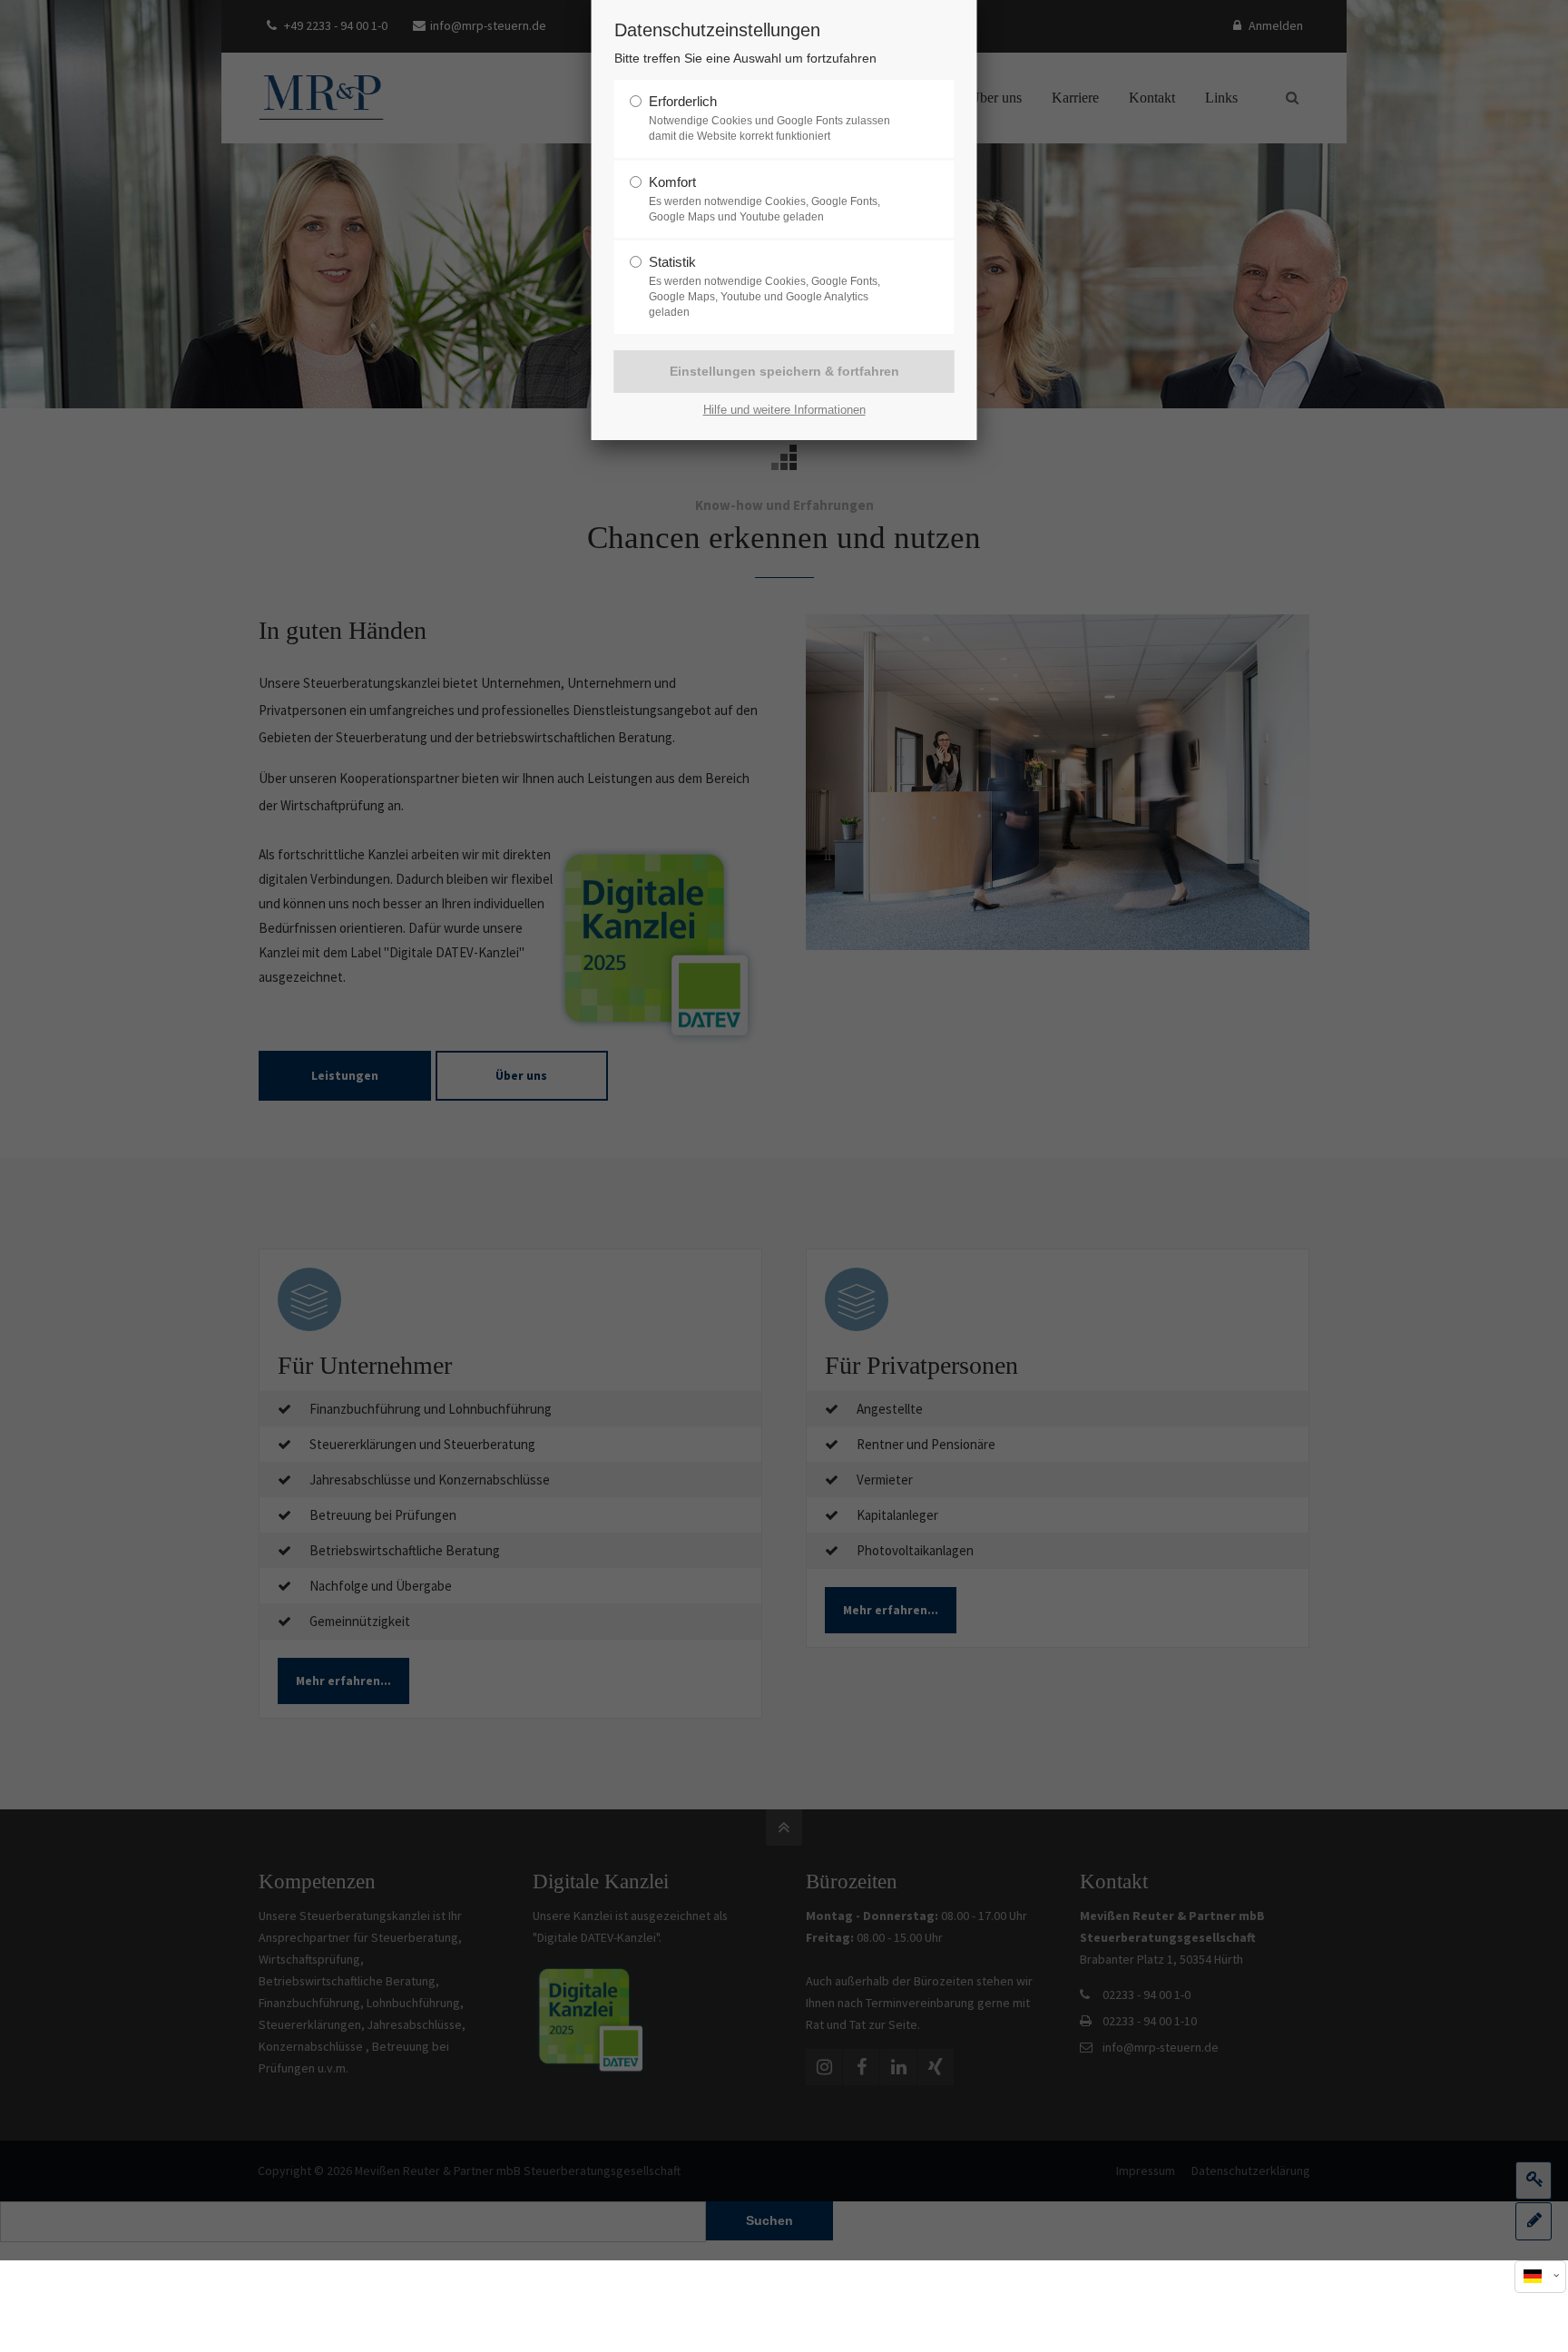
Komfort (672, 182)
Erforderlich (683, 101)
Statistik (672, 262)
